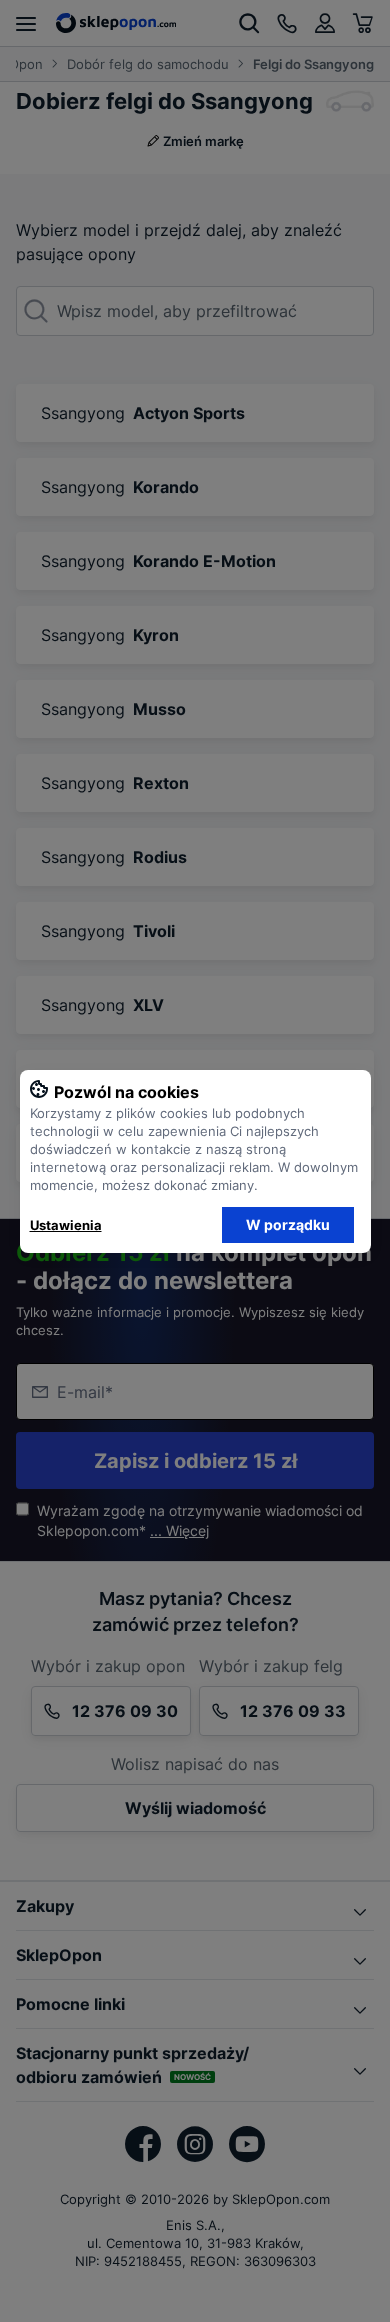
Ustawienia (66, 1225)
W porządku (288, 1224)
